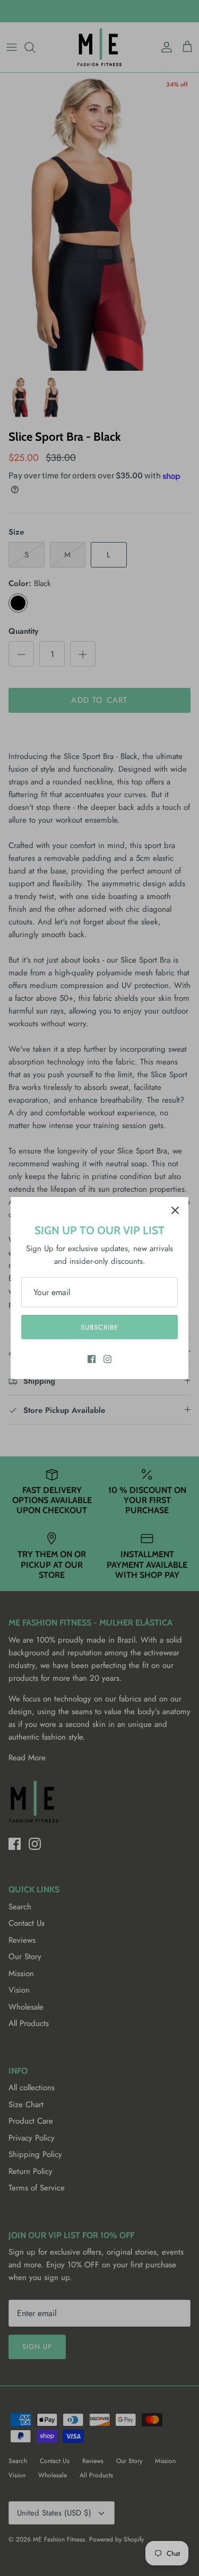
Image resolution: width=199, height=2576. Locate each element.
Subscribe (99, 1327)
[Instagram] (107, 1359)
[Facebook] (92, 1359)
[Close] (175, 1210)
